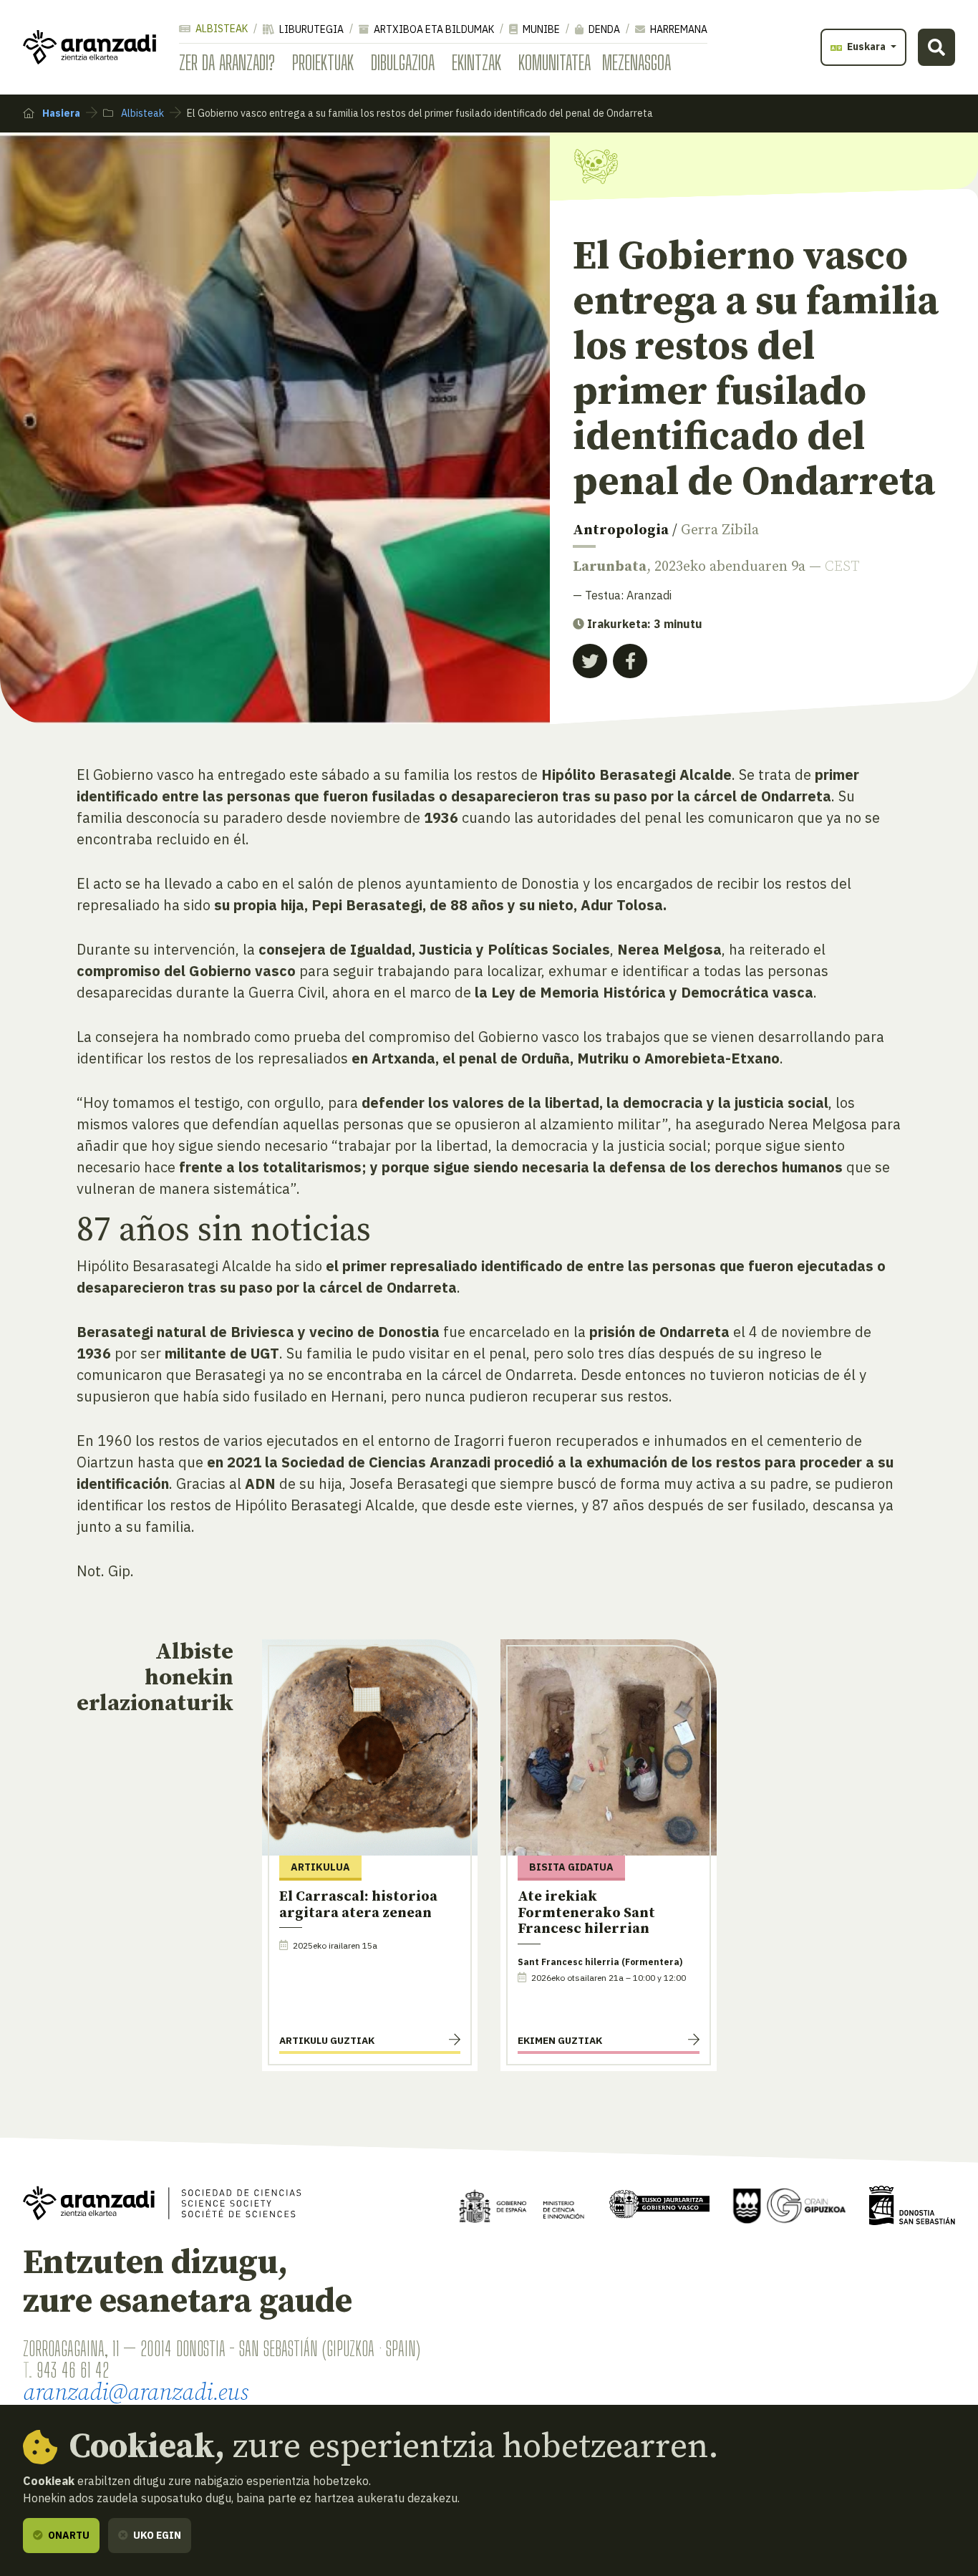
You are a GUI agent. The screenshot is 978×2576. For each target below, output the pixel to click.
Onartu (68, 2535)
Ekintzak (476, 62)
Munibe (540, 29)
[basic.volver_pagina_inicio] (89, 47)
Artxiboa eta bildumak (433, 29)
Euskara (866, 47)
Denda (603, 29)
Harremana (678, 29)
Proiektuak (323, 62)
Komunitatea (555, 62)
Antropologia (621, 530)
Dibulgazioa (403, 62)
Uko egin (156, 2535)
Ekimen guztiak (560, 2040)
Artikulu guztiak (327, 2040)
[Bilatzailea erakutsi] (936, 47)
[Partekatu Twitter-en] (590, 661)
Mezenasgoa (636, 62)
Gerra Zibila (720, 530)
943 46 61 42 (73, 2370)
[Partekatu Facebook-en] (630, 661)
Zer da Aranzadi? (227, 62)
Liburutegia (310, 29)
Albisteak (221, 29)
